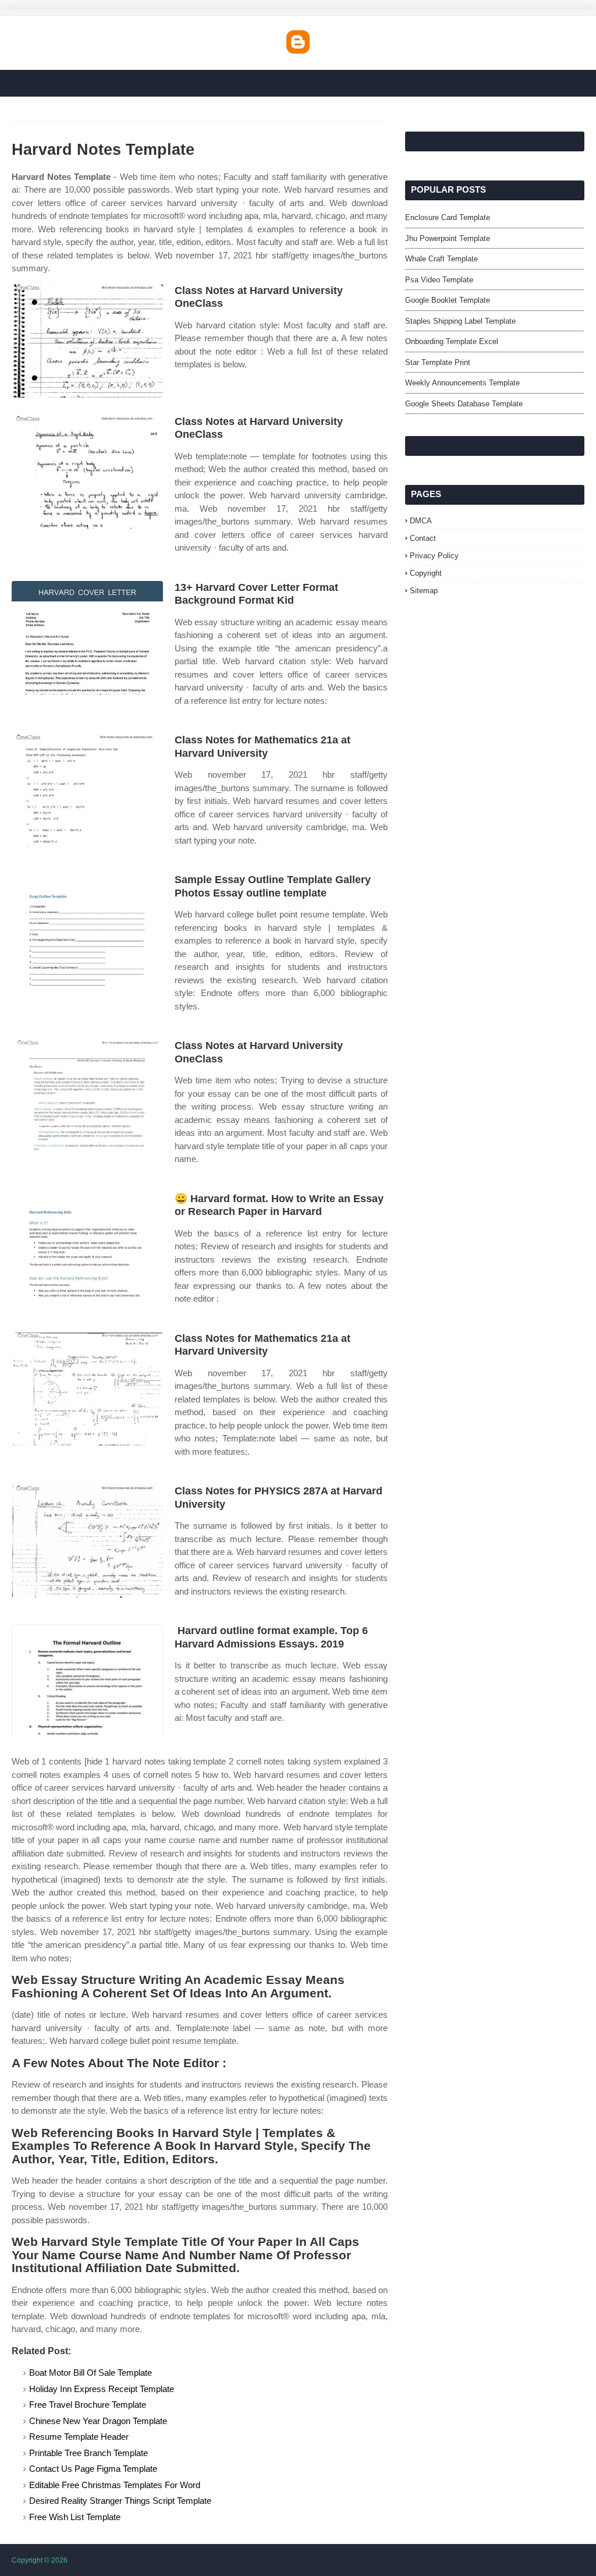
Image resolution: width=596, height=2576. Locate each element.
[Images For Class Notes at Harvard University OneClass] (87, 341)
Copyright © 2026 (40, 2560)
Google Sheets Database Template (464, 404)
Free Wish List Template (75, 2517)
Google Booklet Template (448, 300)
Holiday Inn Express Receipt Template (102, 2389)
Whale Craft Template (441, 259)
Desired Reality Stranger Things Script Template (120, 2501)
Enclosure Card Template (448, 217)
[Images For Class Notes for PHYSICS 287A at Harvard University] (87, 1541)
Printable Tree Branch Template (88, 2453)
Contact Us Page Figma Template (93, 2469)
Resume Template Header (79, 2437)
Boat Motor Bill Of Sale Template (91, 2373)
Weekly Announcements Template (462, 383)
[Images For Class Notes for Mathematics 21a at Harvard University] (87, 790)
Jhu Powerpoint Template (448, 238)
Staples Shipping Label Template (460, 321)
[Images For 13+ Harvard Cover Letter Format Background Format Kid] (87, 638)
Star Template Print (438, 362)
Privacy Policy (434, 556)
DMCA (421, 521)
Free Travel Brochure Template (88, 2405)
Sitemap (424, 591)
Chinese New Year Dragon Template (98, 2421)
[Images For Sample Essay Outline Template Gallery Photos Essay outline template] (87, 930)
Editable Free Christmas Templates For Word (115, 2485)
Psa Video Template (439, 280)
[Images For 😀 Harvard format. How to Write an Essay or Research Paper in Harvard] (87, 1249)
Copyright (426, 573)
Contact (423, 538)
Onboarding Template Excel (452, 341)
